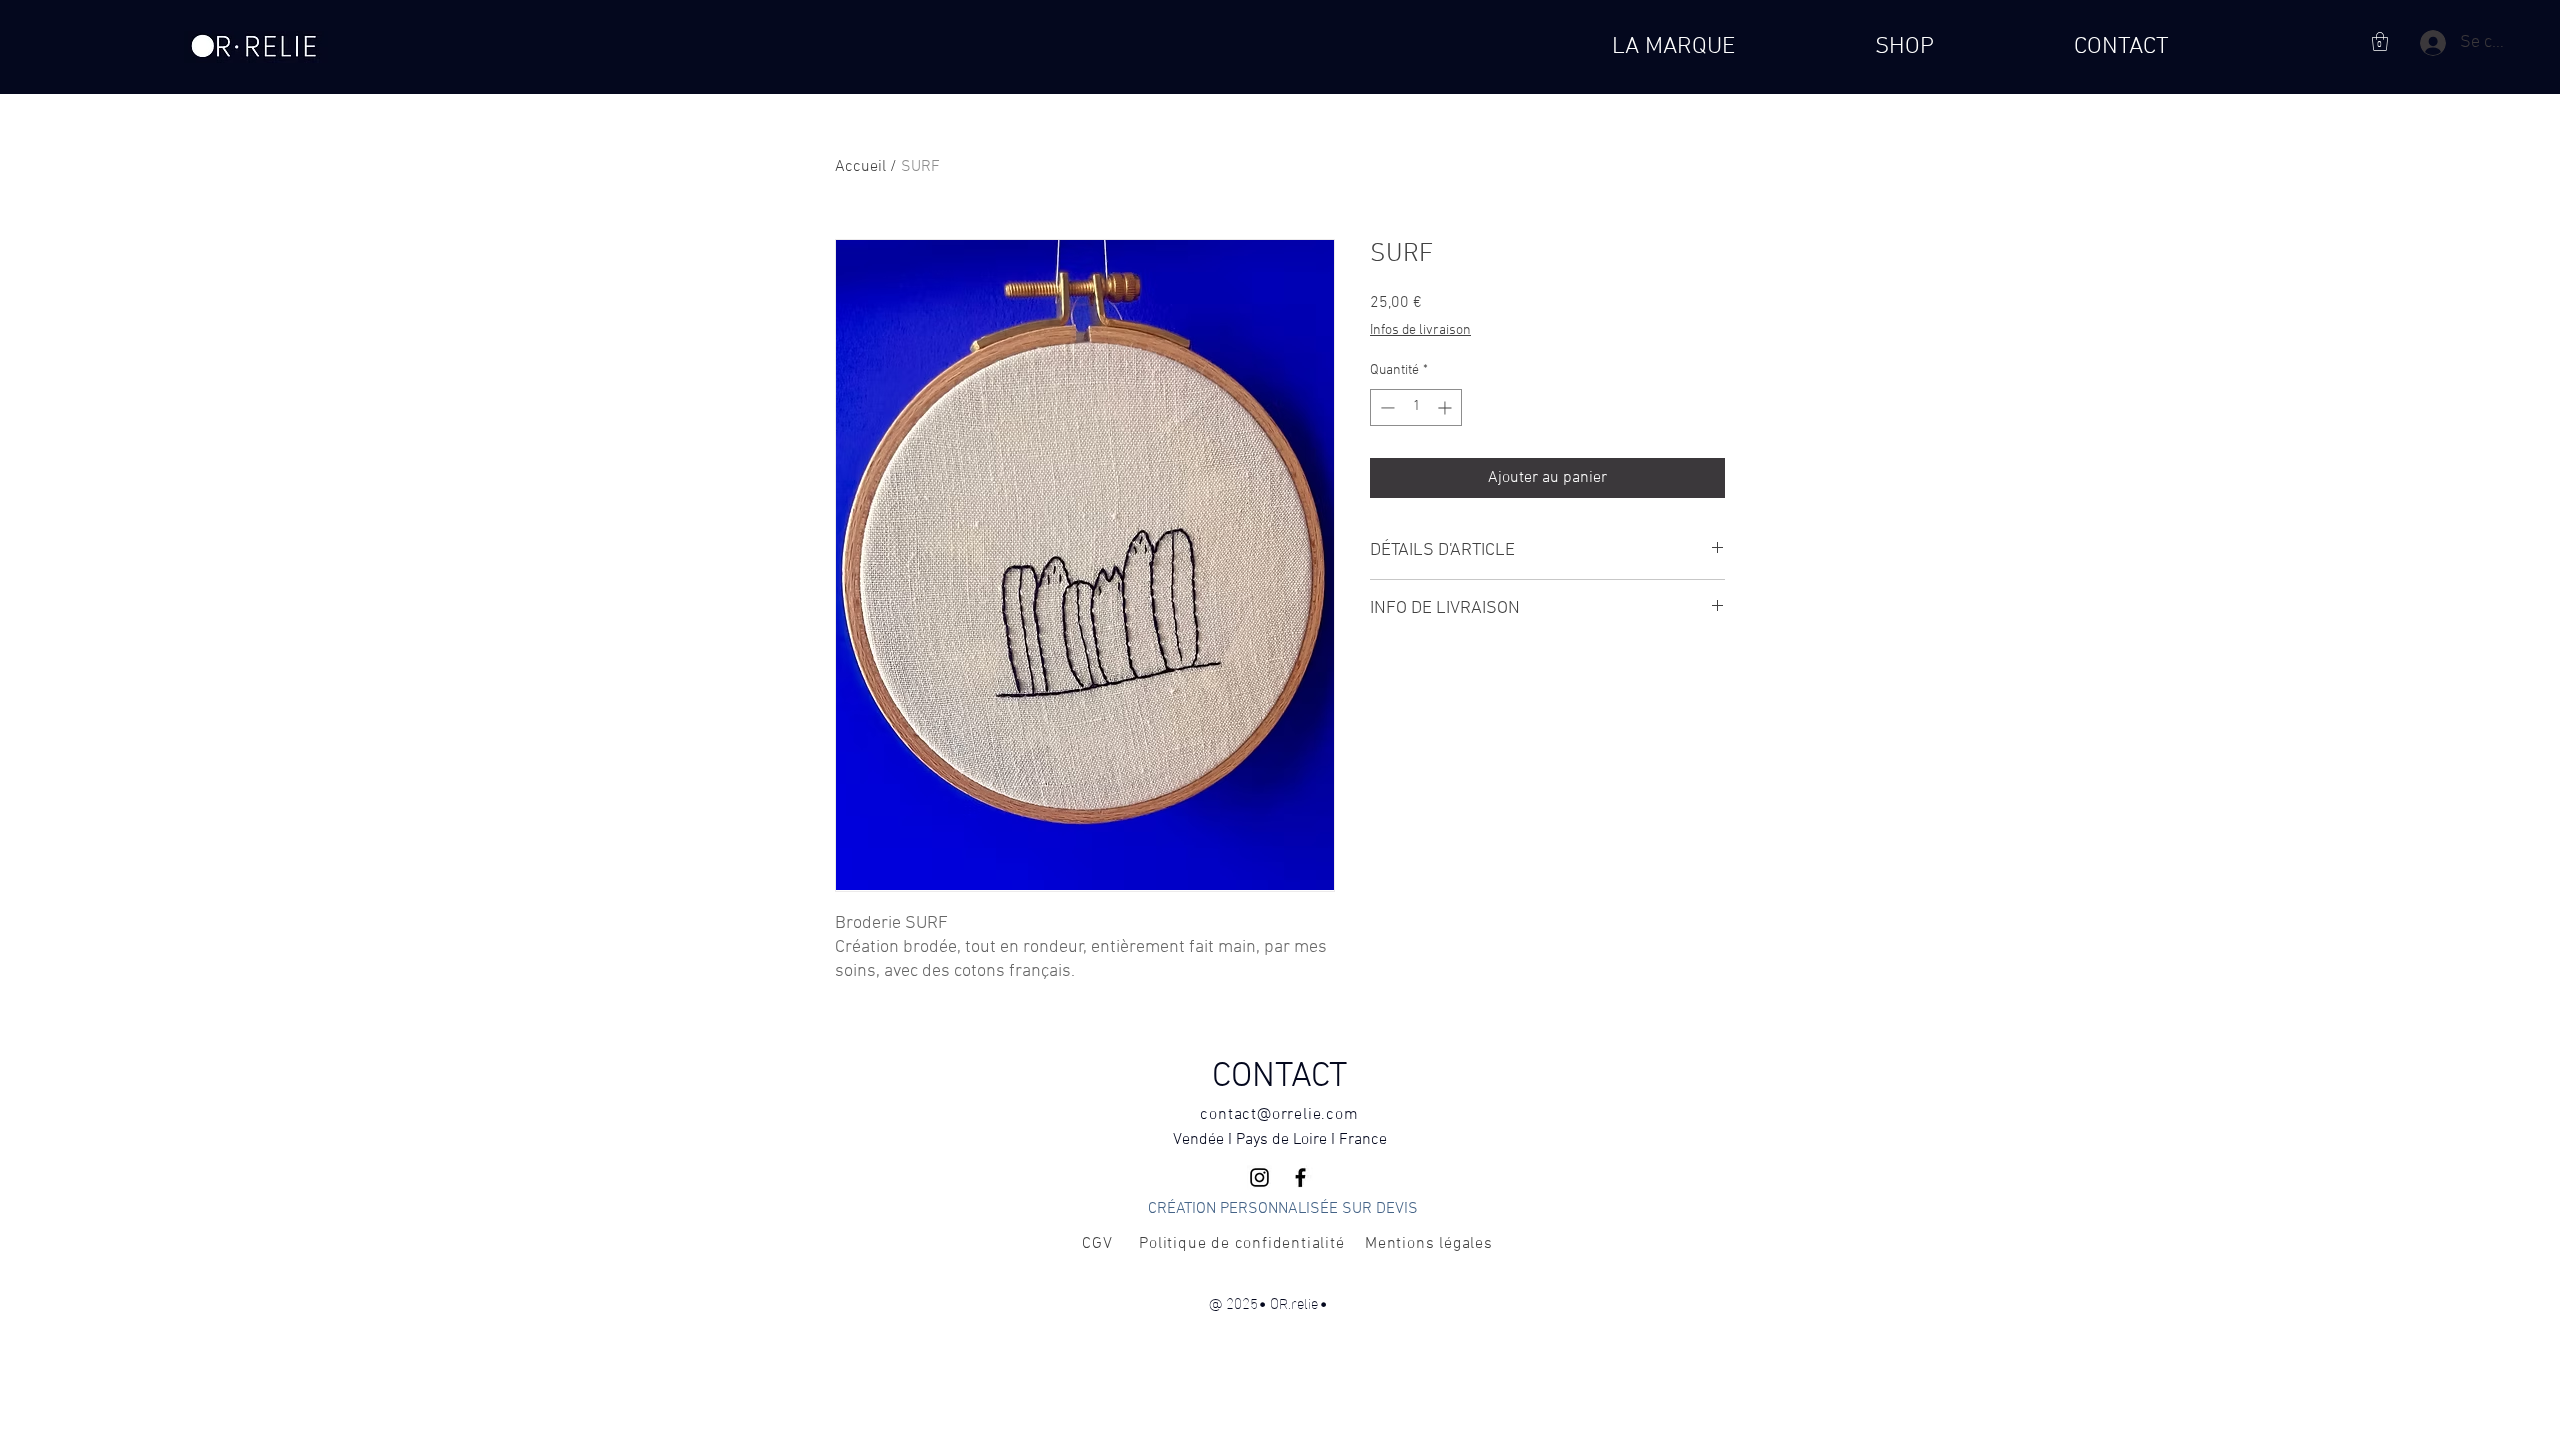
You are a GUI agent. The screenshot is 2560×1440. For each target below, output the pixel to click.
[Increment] (1446, 407)
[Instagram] (1259, 1177)
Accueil (860, 167)
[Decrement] (1385, 407)
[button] (2380, 41)
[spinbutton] (1416, 407)
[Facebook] (1300, 1177)
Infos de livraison (1420, 330)
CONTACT (1279, 1077)
